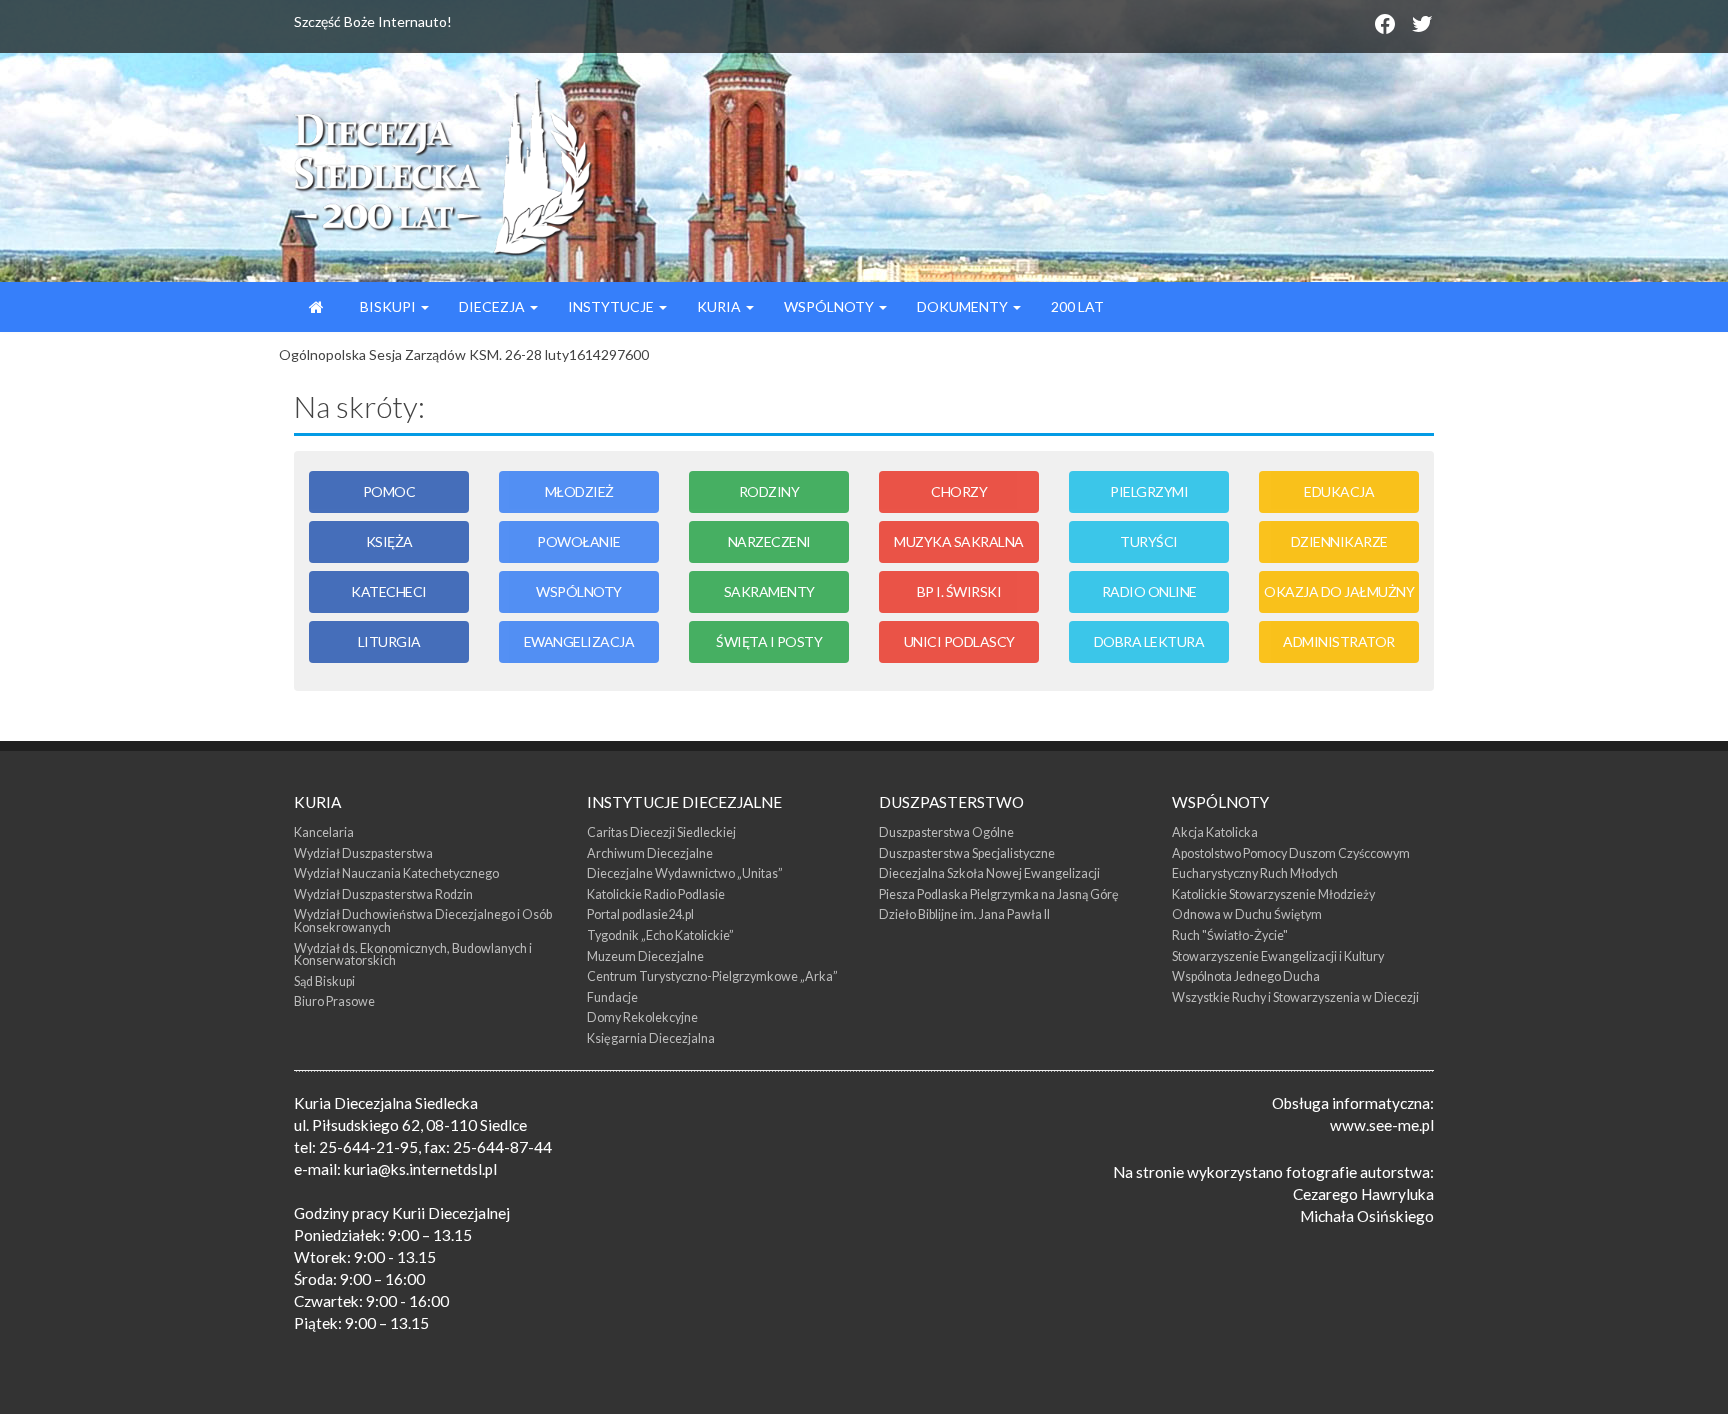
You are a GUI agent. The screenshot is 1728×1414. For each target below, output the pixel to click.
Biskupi (388, 306)
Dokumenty (964, 306)
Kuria (720, 306)
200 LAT (1077, 306)
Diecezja (493, 306)
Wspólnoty (830, 306)
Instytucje (612, 306)
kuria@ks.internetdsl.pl (420, 1169)
